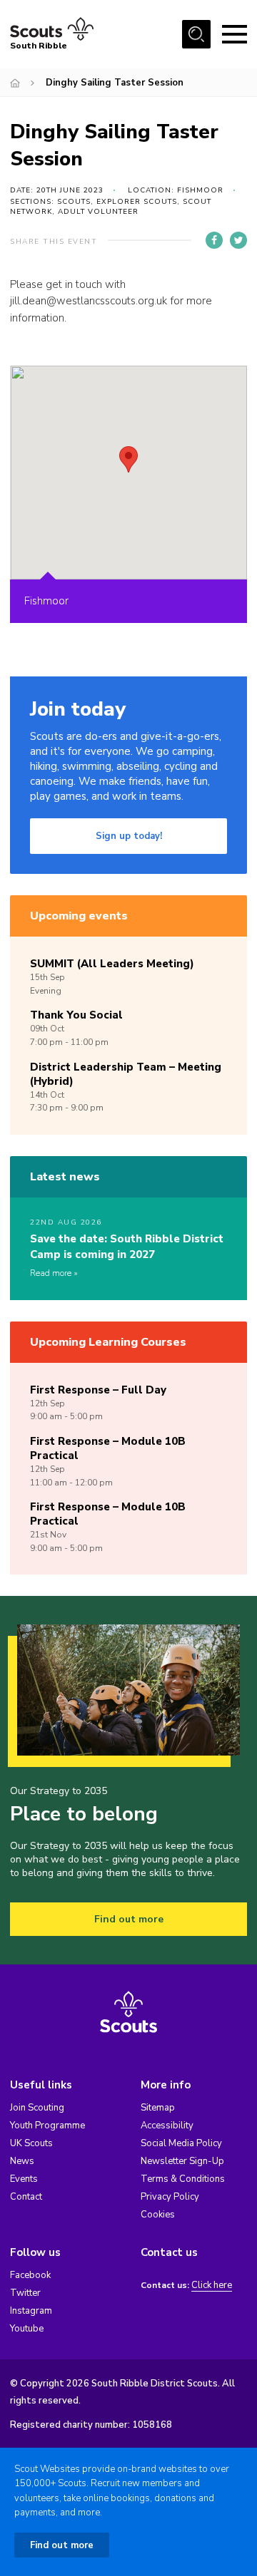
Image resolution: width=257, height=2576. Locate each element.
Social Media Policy (181, 2143)
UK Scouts (31, 2143)
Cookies (158, 2215)
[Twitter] (238, 240)
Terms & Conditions (183, 2179)
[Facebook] (214, 240)
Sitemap (158, 2108)
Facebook (30, 2275)
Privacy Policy (170, 2197)
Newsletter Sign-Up (182, 2161)
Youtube (27, 2329)
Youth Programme (47, 2126)
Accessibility (167, 2126)
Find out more (129, 1919)
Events (24, 2179)
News (22, 2161)
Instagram (31, 2311)
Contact (26, 2197)
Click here (212, 2286)
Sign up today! (129, 836)
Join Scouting (37, 2108)
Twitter (25, 2293)
